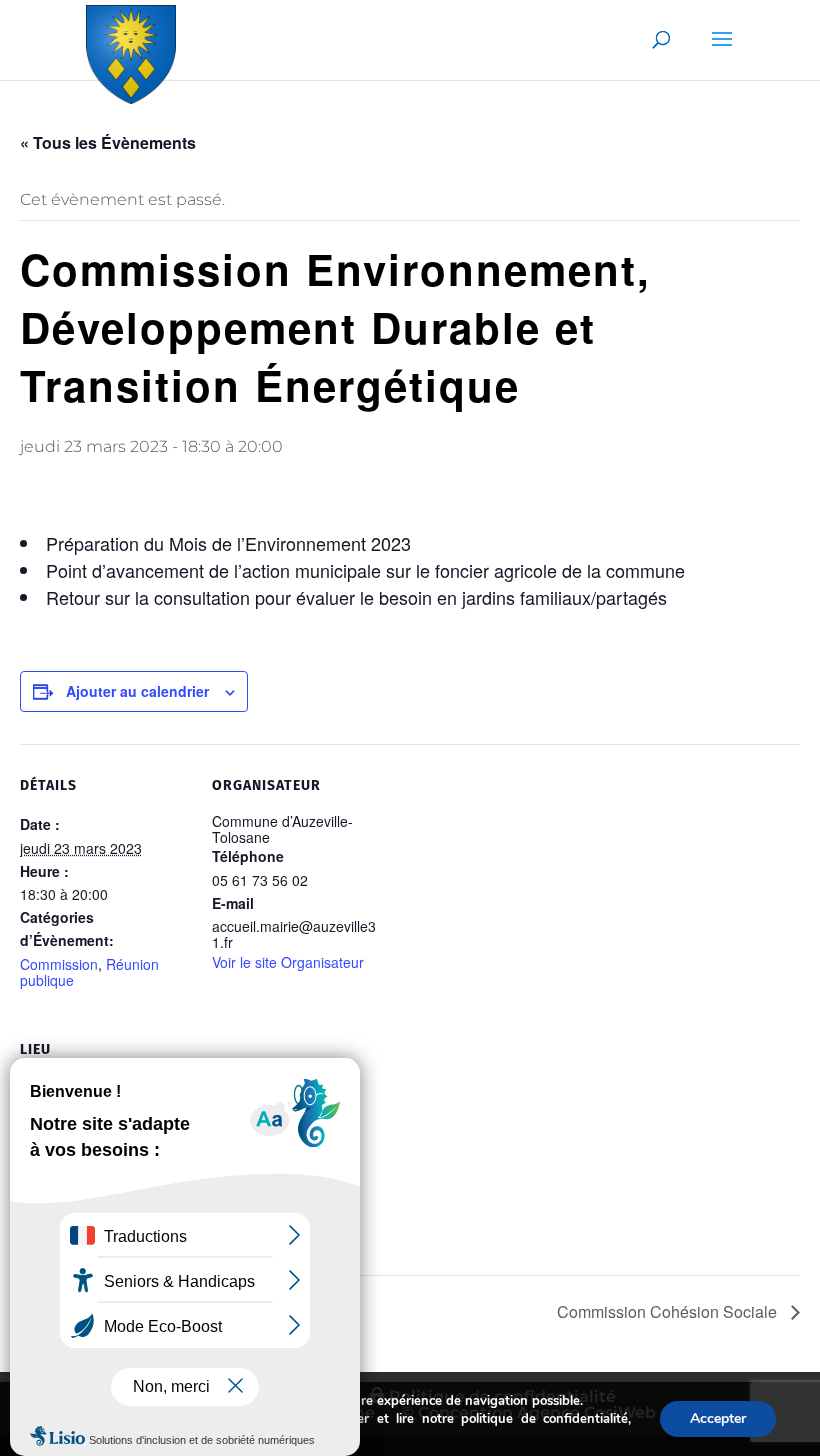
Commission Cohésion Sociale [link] (669, 1311)
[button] (722, 52)
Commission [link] (59, 964)
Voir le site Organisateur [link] (288, 962)
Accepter (718, 1418)
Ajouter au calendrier (137, 691)
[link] (131, 50)
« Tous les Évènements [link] (108, 142)
